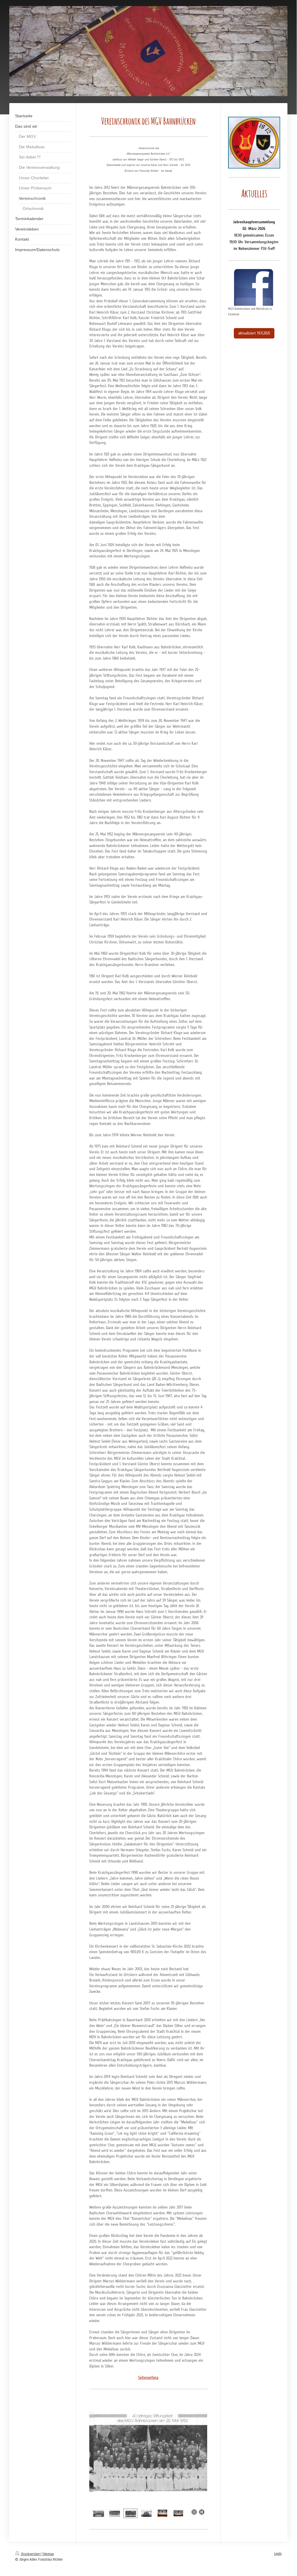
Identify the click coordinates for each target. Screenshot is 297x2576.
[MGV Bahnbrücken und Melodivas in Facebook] (254, 287)
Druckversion (30, 2554)
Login (278, 2554)
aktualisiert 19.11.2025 (254, 333)
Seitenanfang (148, 2378)
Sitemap (48, 2554)
